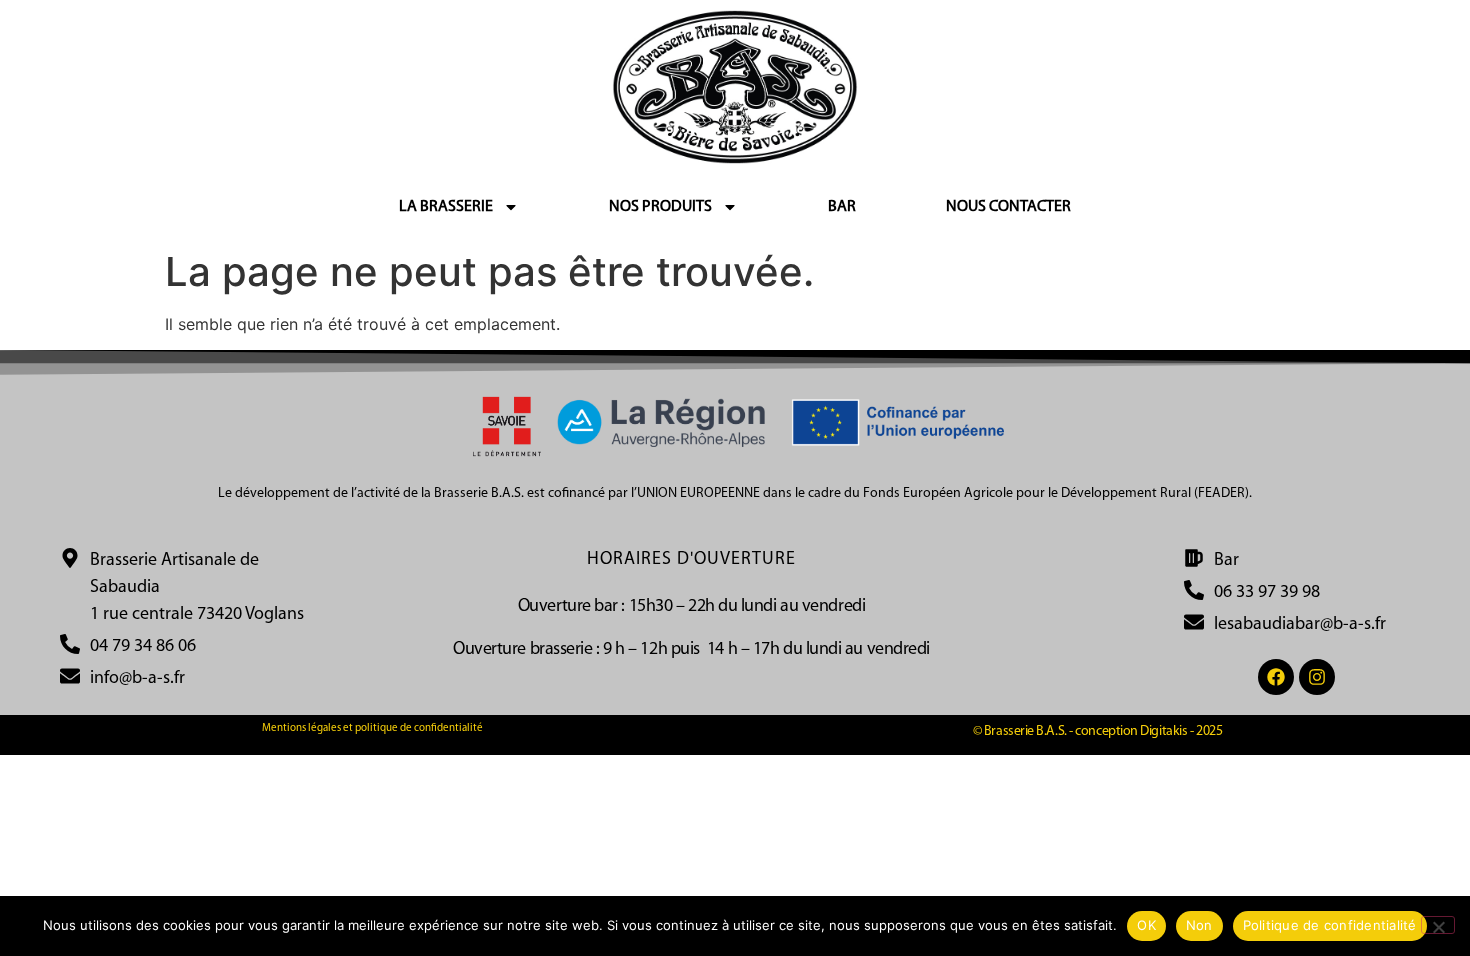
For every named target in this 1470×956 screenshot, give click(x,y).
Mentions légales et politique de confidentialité (372, 728)
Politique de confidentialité (1330, 925)
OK (1146, 925)
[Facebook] (1276, 677)
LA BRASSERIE (446, 207)
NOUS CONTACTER (1008, 207)
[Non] (1438, 925)
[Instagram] (1317, 677)
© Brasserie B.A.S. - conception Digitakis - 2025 (1097, 731)
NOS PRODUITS (660, 207)
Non (1199, 925)
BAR (842, 207)
